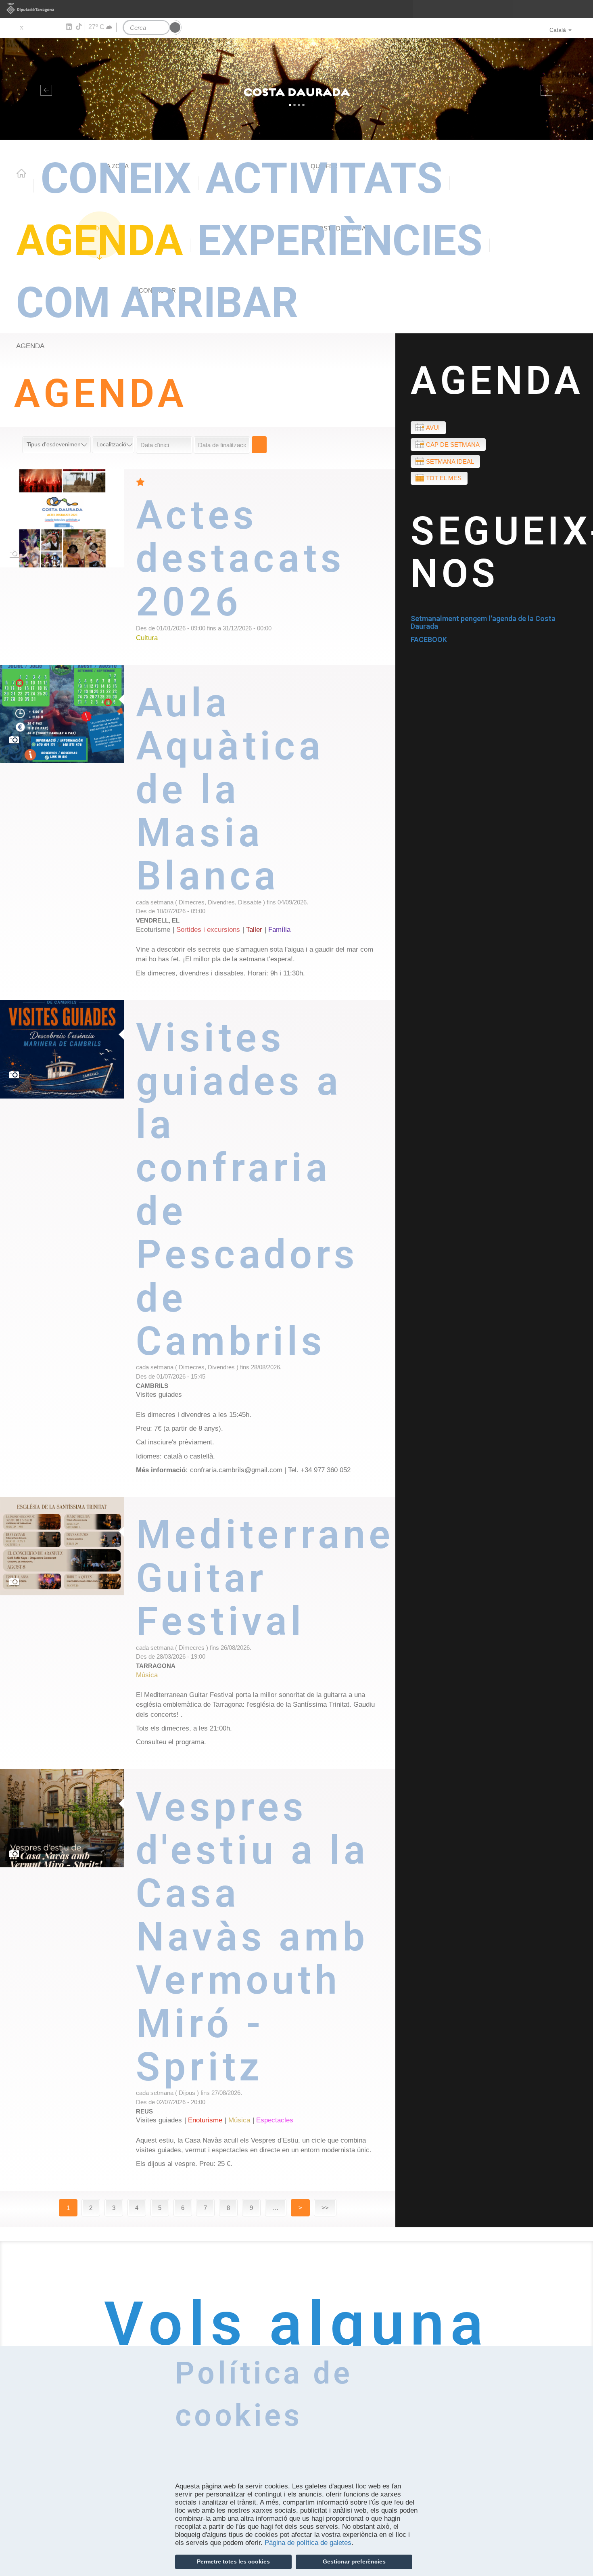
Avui (433, 428)
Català (558, 30)
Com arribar (157, 303)
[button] (45, 89)
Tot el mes (444, 478)
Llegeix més (266, 567)
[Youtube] (45, 27)
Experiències (340, 241)
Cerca (259, 445)
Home (21, 173)
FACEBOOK (429, 639)
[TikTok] (79, 27)
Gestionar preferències (354, 2561)
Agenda (100, 241)
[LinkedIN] (68, 27)
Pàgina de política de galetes (308, 2543)
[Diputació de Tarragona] (296, 9)
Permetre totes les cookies (233, 2561)
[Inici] (296, 89)
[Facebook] (33, 27)
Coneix (116, 178)
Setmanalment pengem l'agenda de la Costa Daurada (483, 623)
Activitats (324, 178)
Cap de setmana (453, 445)
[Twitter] (21, 27)
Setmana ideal (450, 461)
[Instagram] (57, 27)
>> (325, 2208)
